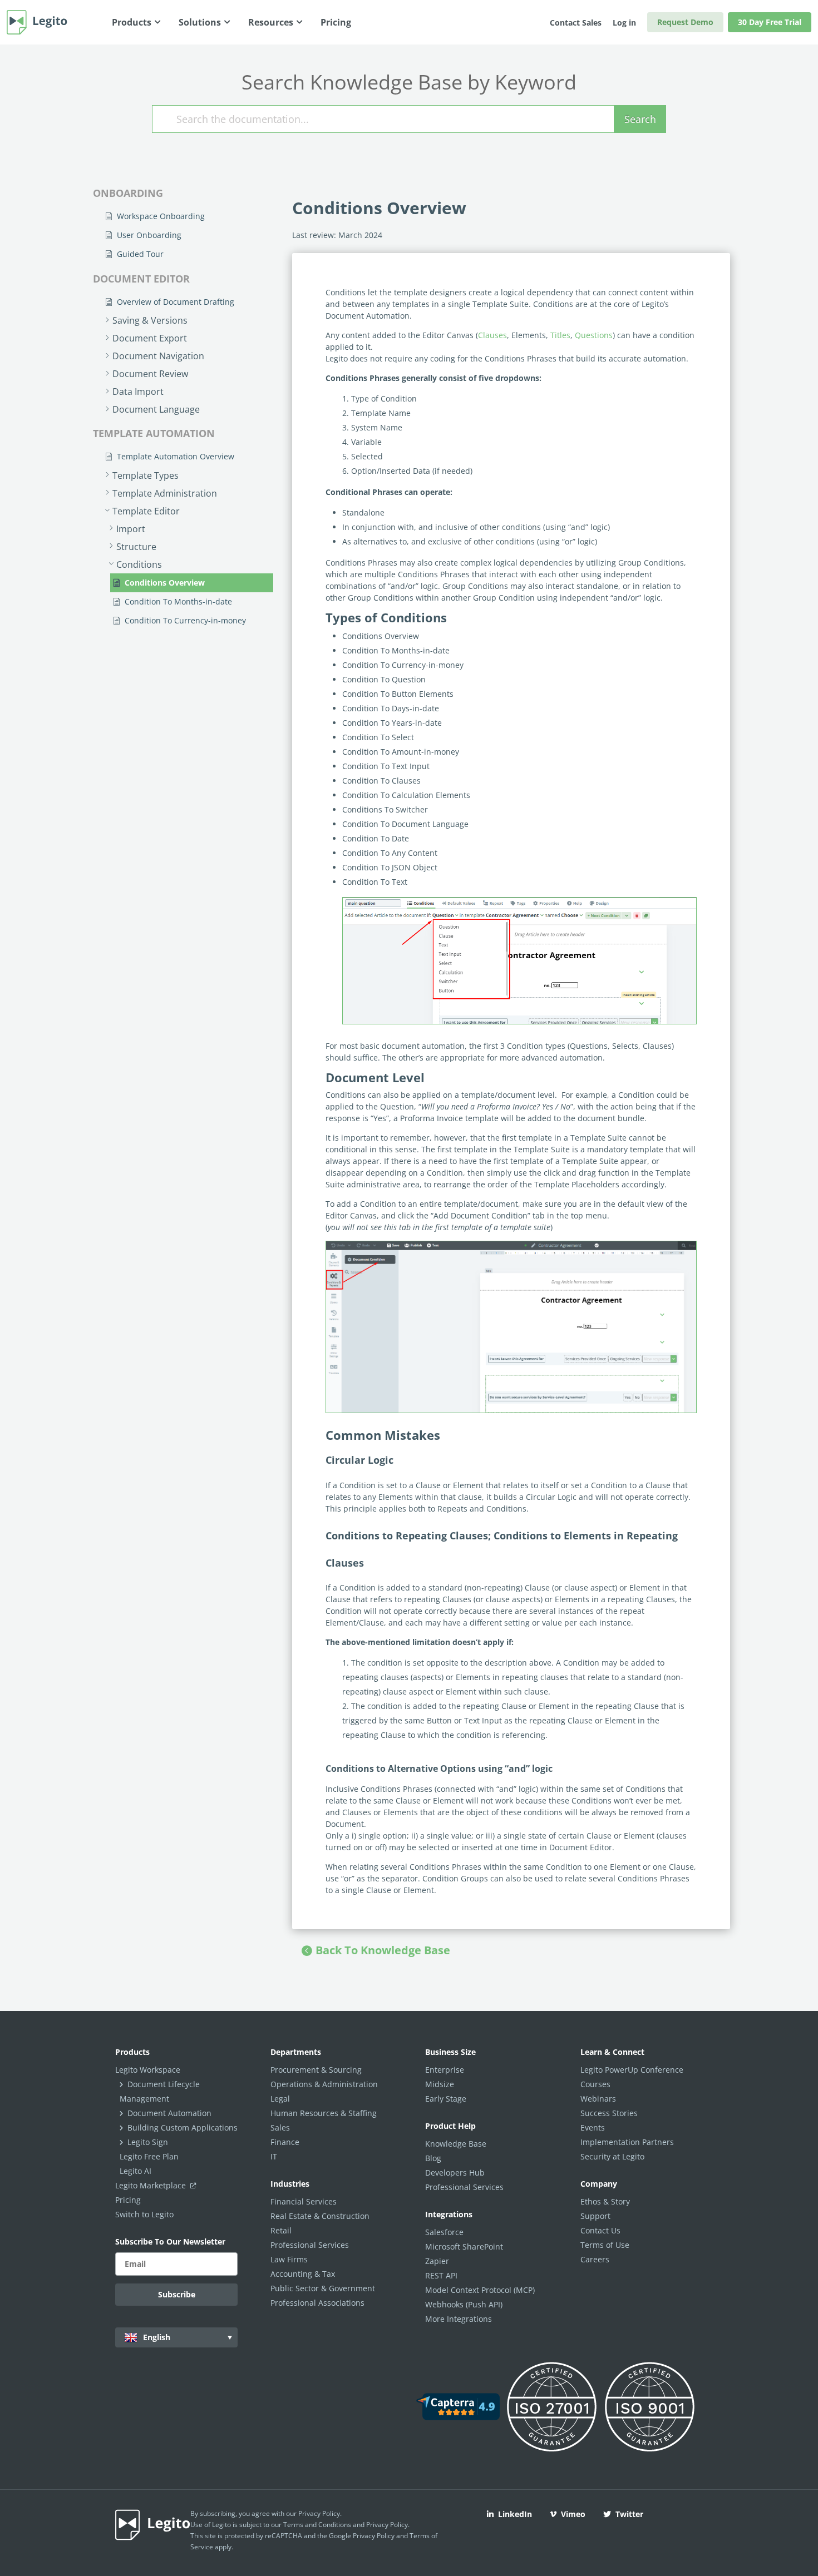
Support (595, 2216)
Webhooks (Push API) (464, 2304)
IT (274, 2156)
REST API (441, 2275)
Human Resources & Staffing (324, 2113)
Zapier (437, 2261)
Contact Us (600, 2230)
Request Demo (685, 22)
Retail (281, 2230)
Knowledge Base (456, 2144)
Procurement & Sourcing (316, 2070)
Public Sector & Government (323, 2288)
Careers (595, 2259)
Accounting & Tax (303, 2274)
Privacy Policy (319, 2513)
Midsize (440, 2084)
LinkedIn (515, 2514)
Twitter (629, 2514)
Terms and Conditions (317, 2525)
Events (593, 2127)
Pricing (128, 2200)
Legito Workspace (148, 2070)
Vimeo (573, 2514)
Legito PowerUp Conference (632, 2070)
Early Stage (446, 2099)
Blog (433, 2158)
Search (640, 119)
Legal (280, 2099)
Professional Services (310, 2245)
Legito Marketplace (152, 2185)
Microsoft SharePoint (464, 2246)
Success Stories (609, 2113)
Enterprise (445, 2070)
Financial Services (304, 2201)
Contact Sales (576, 23)
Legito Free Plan (149, 2156)
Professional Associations (317, 2303)
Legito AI (135, 2171)
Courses (595, 2084)
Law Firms (289, 2259)
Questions (594, 335)
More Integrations (459, 2319)
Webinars (598, 2099)
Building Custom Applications (183, 2127)
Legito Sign (148, 2142)
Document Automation (169, 2113)
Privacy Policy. (388, 2525)
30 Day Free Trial (770, 22)
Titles (560, 335)
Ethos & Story (605, 2201)
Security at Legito (612, 2156)
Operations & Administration (324, 2084)
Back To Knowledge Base (383, 1950)
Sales (280, 2127)
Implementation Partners (627, 2142)
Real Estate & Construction (320, 2216)
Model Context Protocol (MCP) (480, 2290)
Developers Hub (455, 2173)
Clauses (492, 335)
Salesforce (444, 2232)
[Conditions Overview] (519, 961)
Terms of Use (605, 2245)
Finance (285, 2142)
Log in (624, 23)
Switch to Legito (144, 2214)
